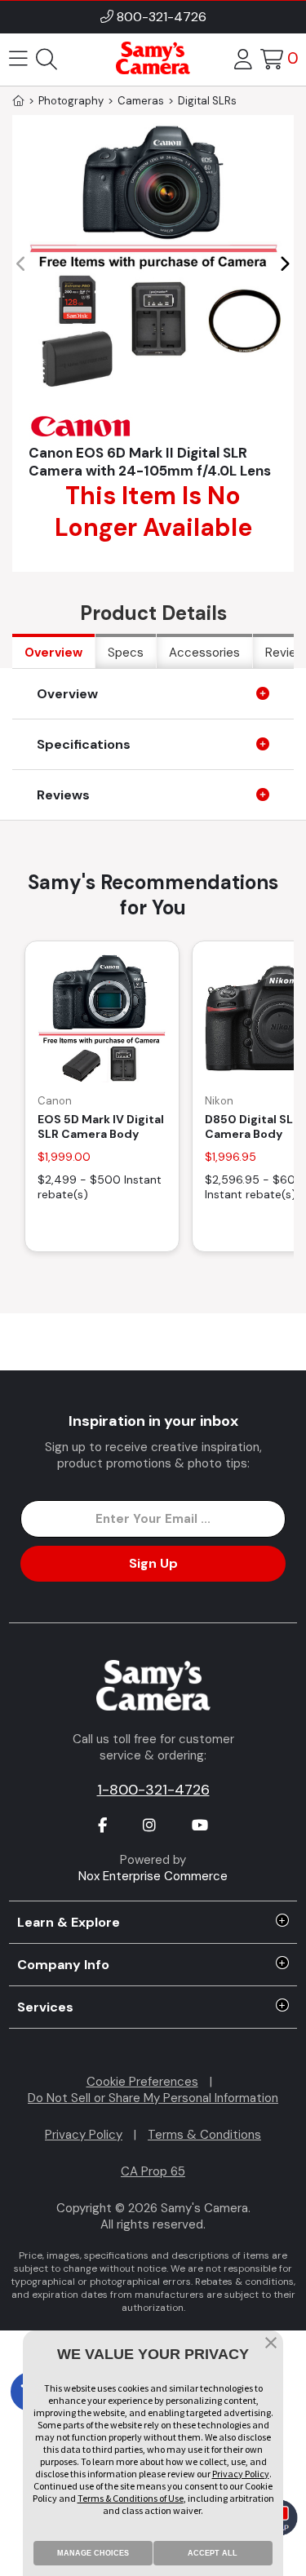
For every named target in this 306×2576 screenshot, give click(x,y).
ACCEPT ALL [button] (213, 2553)
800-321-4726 (162, 17)
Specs (126, 653)
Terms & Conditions (204, 2135)
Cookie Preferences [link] (142, 2082)
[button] (284, 264)
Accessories (204, 653)
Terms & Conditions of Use (131, 2498)
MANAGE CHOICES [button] (93, 2553)
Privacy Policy (84, 2135)
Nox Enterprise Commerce (153, 1876)
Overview (53, 653)
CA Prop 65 (153, 2171)
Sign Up (153, 1563)
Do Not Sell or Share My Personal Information (153, 2098)
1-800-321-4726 (153, 1790)
